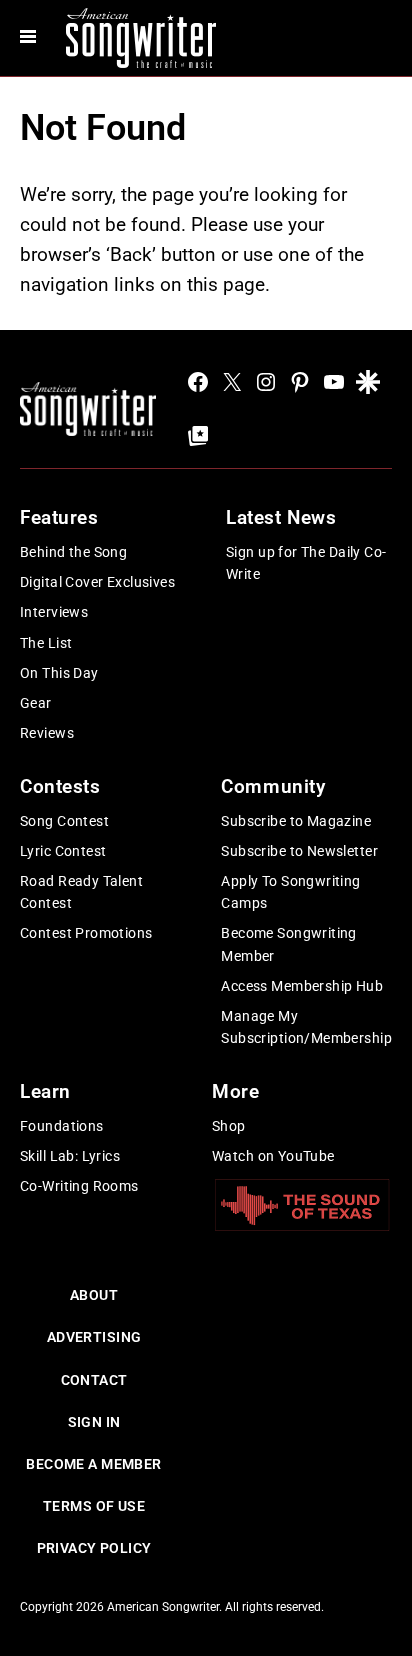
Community (273, 786)
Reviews (47, 733)
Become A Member (93, 1464)
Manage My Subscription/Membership (306, 1027)
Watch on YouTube (273, 1156)
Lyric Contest (63, 851)
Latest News (281, 517)
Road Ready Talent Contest (81, 892)
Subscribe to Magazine (296, 821)
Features (59, 517)
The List (46, 643)
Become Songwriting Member (289, 944)
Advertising (94, 1337)
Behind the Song (73, 552)
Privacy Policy (94, 1548)
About (94, 1295)
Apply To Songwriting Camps (290, 892)
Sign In (94, 1422)
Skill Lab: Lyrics (70, 1156)
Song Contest (64, 821)
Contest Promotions (86, 933)
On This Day (59, 673)
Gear (36, 703)
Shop (229, 1126)
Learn (45, 1091)
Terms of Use (94, 1506)
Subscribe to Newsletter (299, 851)
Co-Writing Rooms (79, 1186)
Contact (94, 1380)
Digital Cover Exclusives (97, 582)
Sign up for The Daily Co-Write (306, 563)
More (235, 1091)
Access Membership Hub (302, 986)
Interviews (54, 612)
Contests (60, 786)
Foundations (62, 1126)
